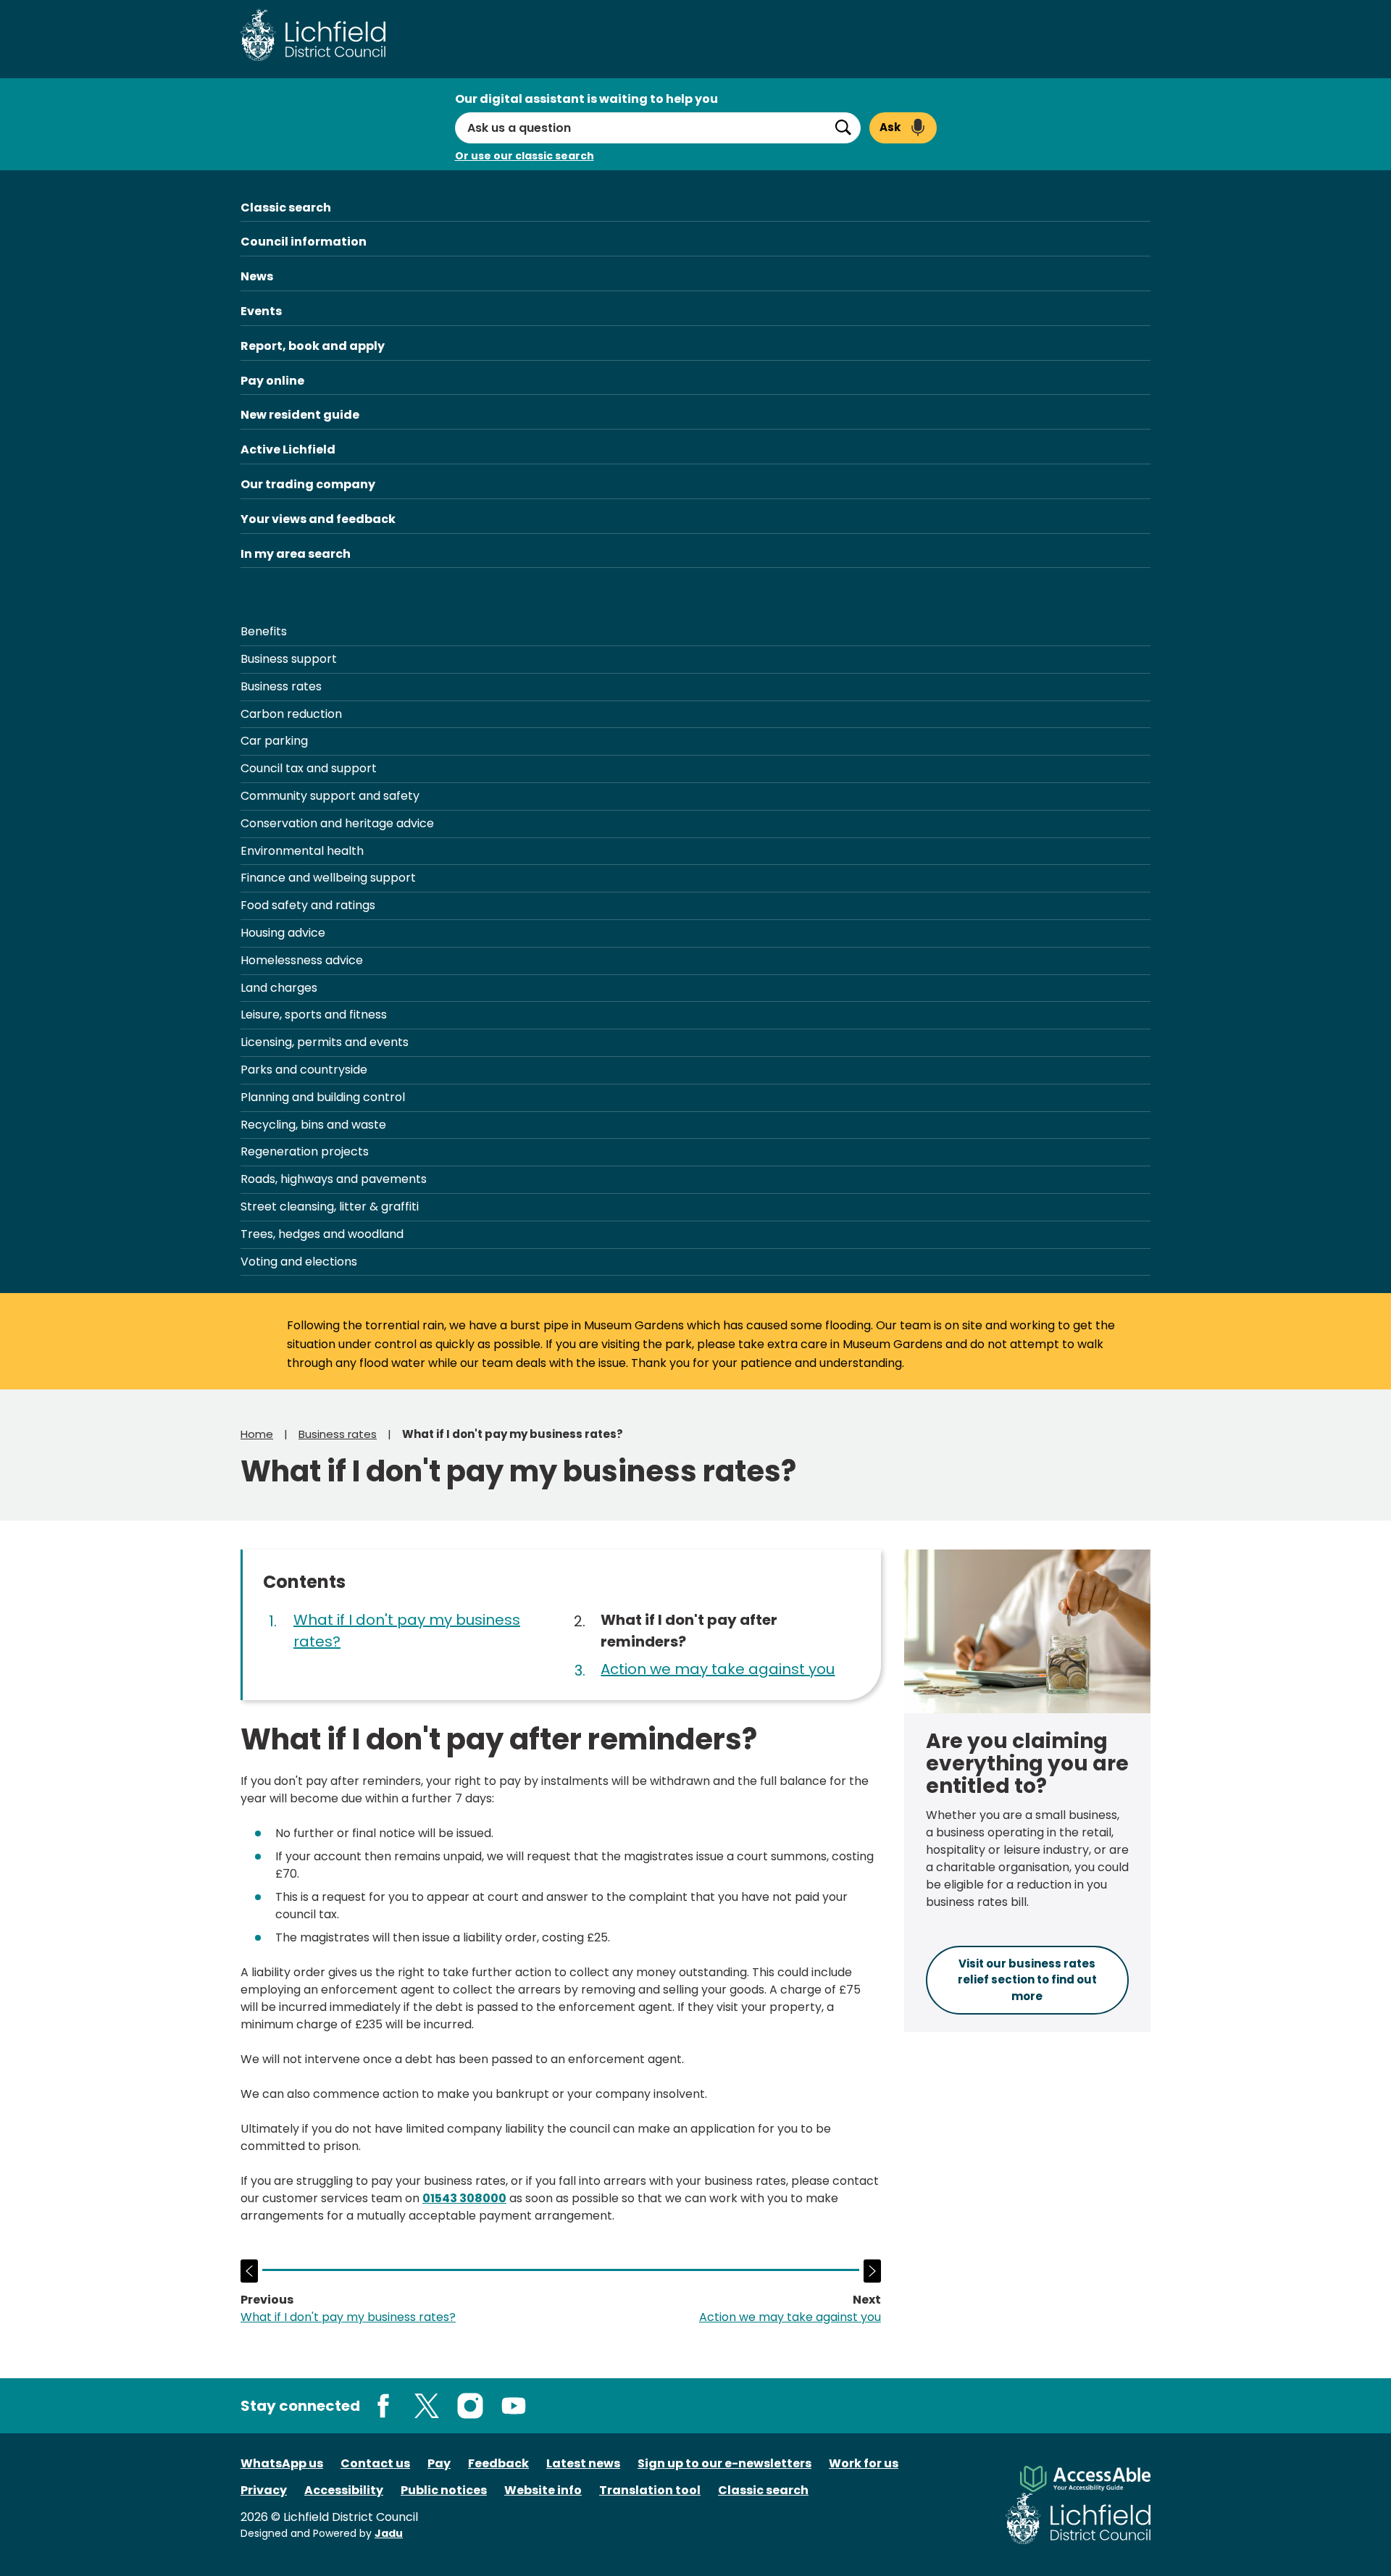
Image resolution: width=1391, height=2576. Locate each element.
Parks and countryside (304, 1070)
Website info (543, 2490)
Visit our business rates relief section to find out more (1027, 1980)
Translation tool (650, 2490)
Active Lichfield (288, 449)
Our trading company (308, 484)
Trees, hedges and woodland (322, 1234)
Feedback (498, 2463)
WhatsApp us (282, 2463)
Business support (289, 659)
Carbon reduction (291, 714)
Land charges (279, 988)
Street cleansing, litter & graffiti (330, 1207)
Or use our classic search (525, 156)
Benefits (264, 631)
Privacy (264, 2490)
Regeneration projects (305, 1151)
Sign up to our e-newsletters (724, 2463)
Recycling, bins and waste (313, 1125)
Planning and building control (323, 1097)
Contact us (375, 2463)
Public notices (444, 2490)
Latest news (583, 2463)
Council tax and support (309, 768)
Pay (439, 2463)
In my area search (296, 554)
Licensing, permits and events (325, 1042)
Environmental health (302, 851)
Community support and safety (330, 796)
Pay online (272, 381)
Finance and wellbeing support (328, 878)
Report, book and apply (313, 346)
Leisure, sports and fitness (314, 1015)
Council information (304, 242)
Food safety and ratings (308, 905)
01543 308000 (464, 2198)
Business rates (281, 686)
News (257, 276)
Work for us (864, 2463)
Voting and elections (299, 1262)
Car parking (274, 741)
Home (257, 1434)
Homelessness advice (302, 960)
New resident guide (300, 415)
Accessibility (344, 2490)
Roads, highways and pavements (334, 1179)
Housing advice (283, 933)
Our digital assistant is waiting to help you (586, 99)
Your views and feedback (318, 519)
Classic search (286, 208)
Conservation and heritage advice (337, 823)
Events (261, 311)
